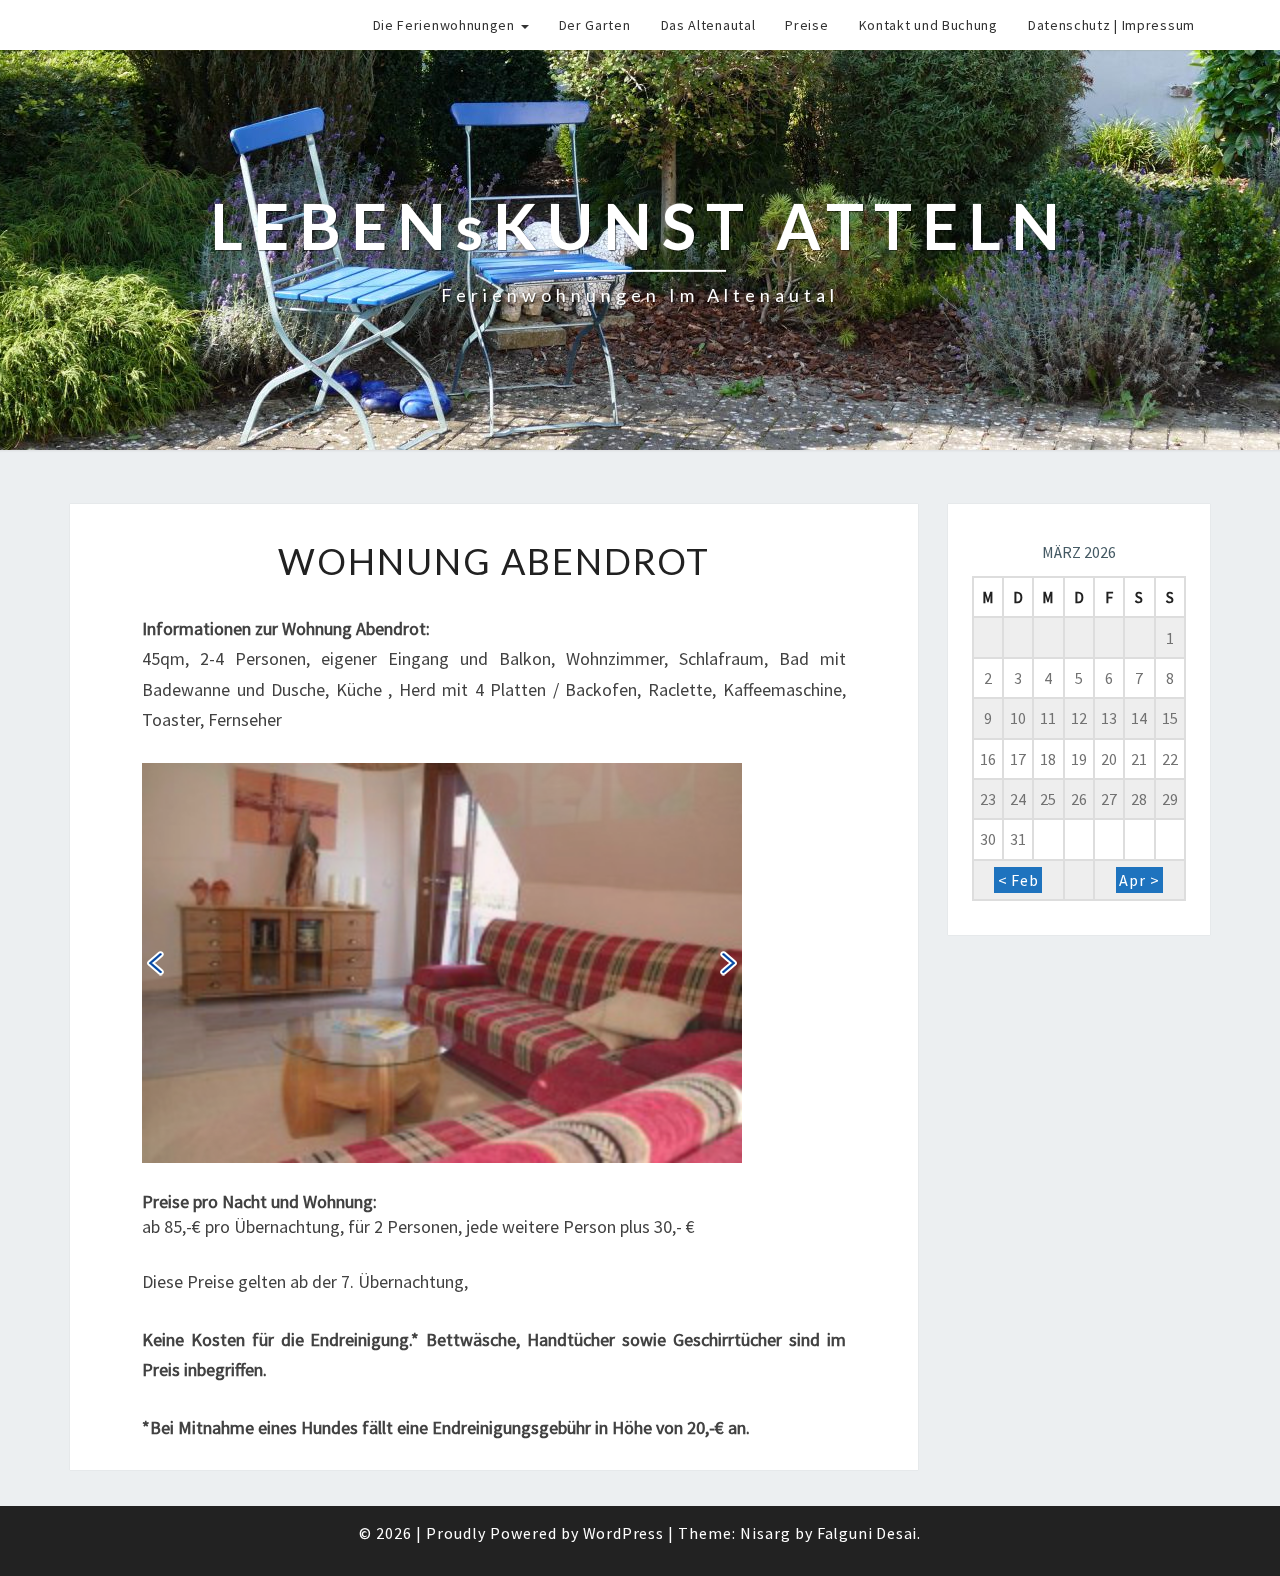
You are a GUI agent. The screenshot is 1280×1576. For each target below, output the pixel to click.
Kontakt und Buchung (928, 25)
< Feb (1018, 880)
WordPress (623, 1533)
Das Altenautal (708, 25)
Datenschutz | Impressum (1111, 25)
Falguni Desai (867, 1533)
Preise (806, 25)
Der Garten (595, 25)
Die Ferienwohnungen (446, 25)
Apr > (1139, 880)
